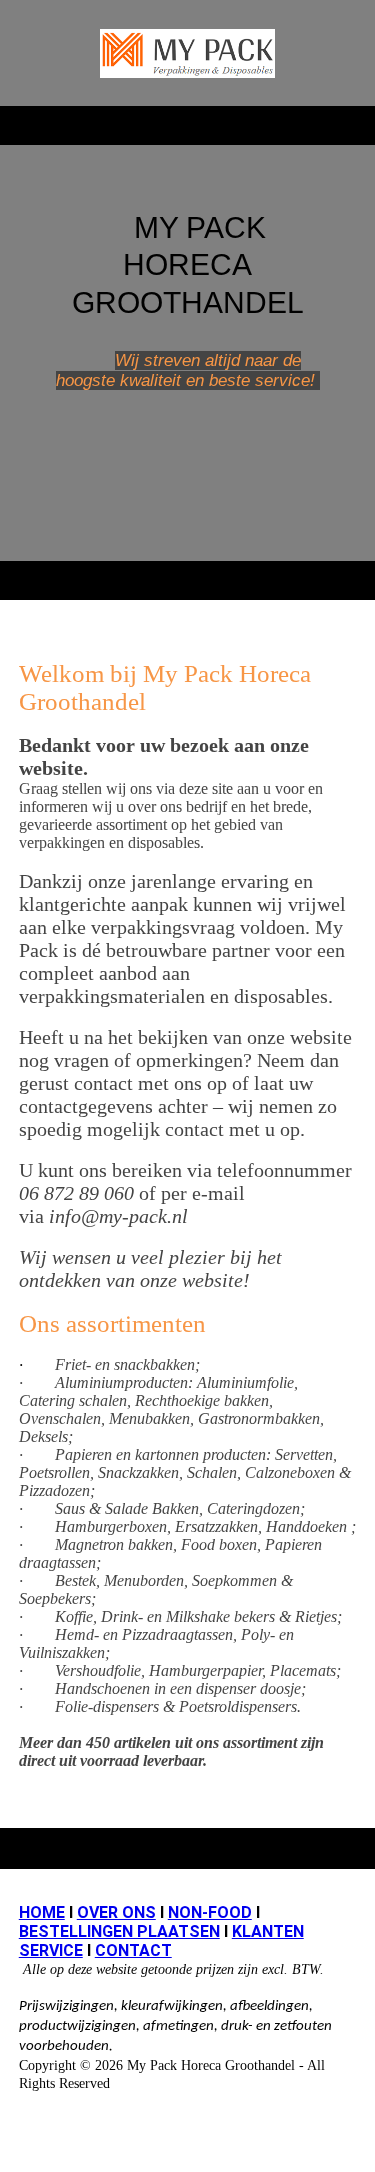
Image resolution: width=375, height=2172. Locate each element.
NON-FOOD (210, 1912)
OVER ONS (116, 1912)
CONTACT (133, 1950)
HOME (42, 1912)
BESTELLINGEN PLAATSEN (119, 1931)
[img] (187, 53)
